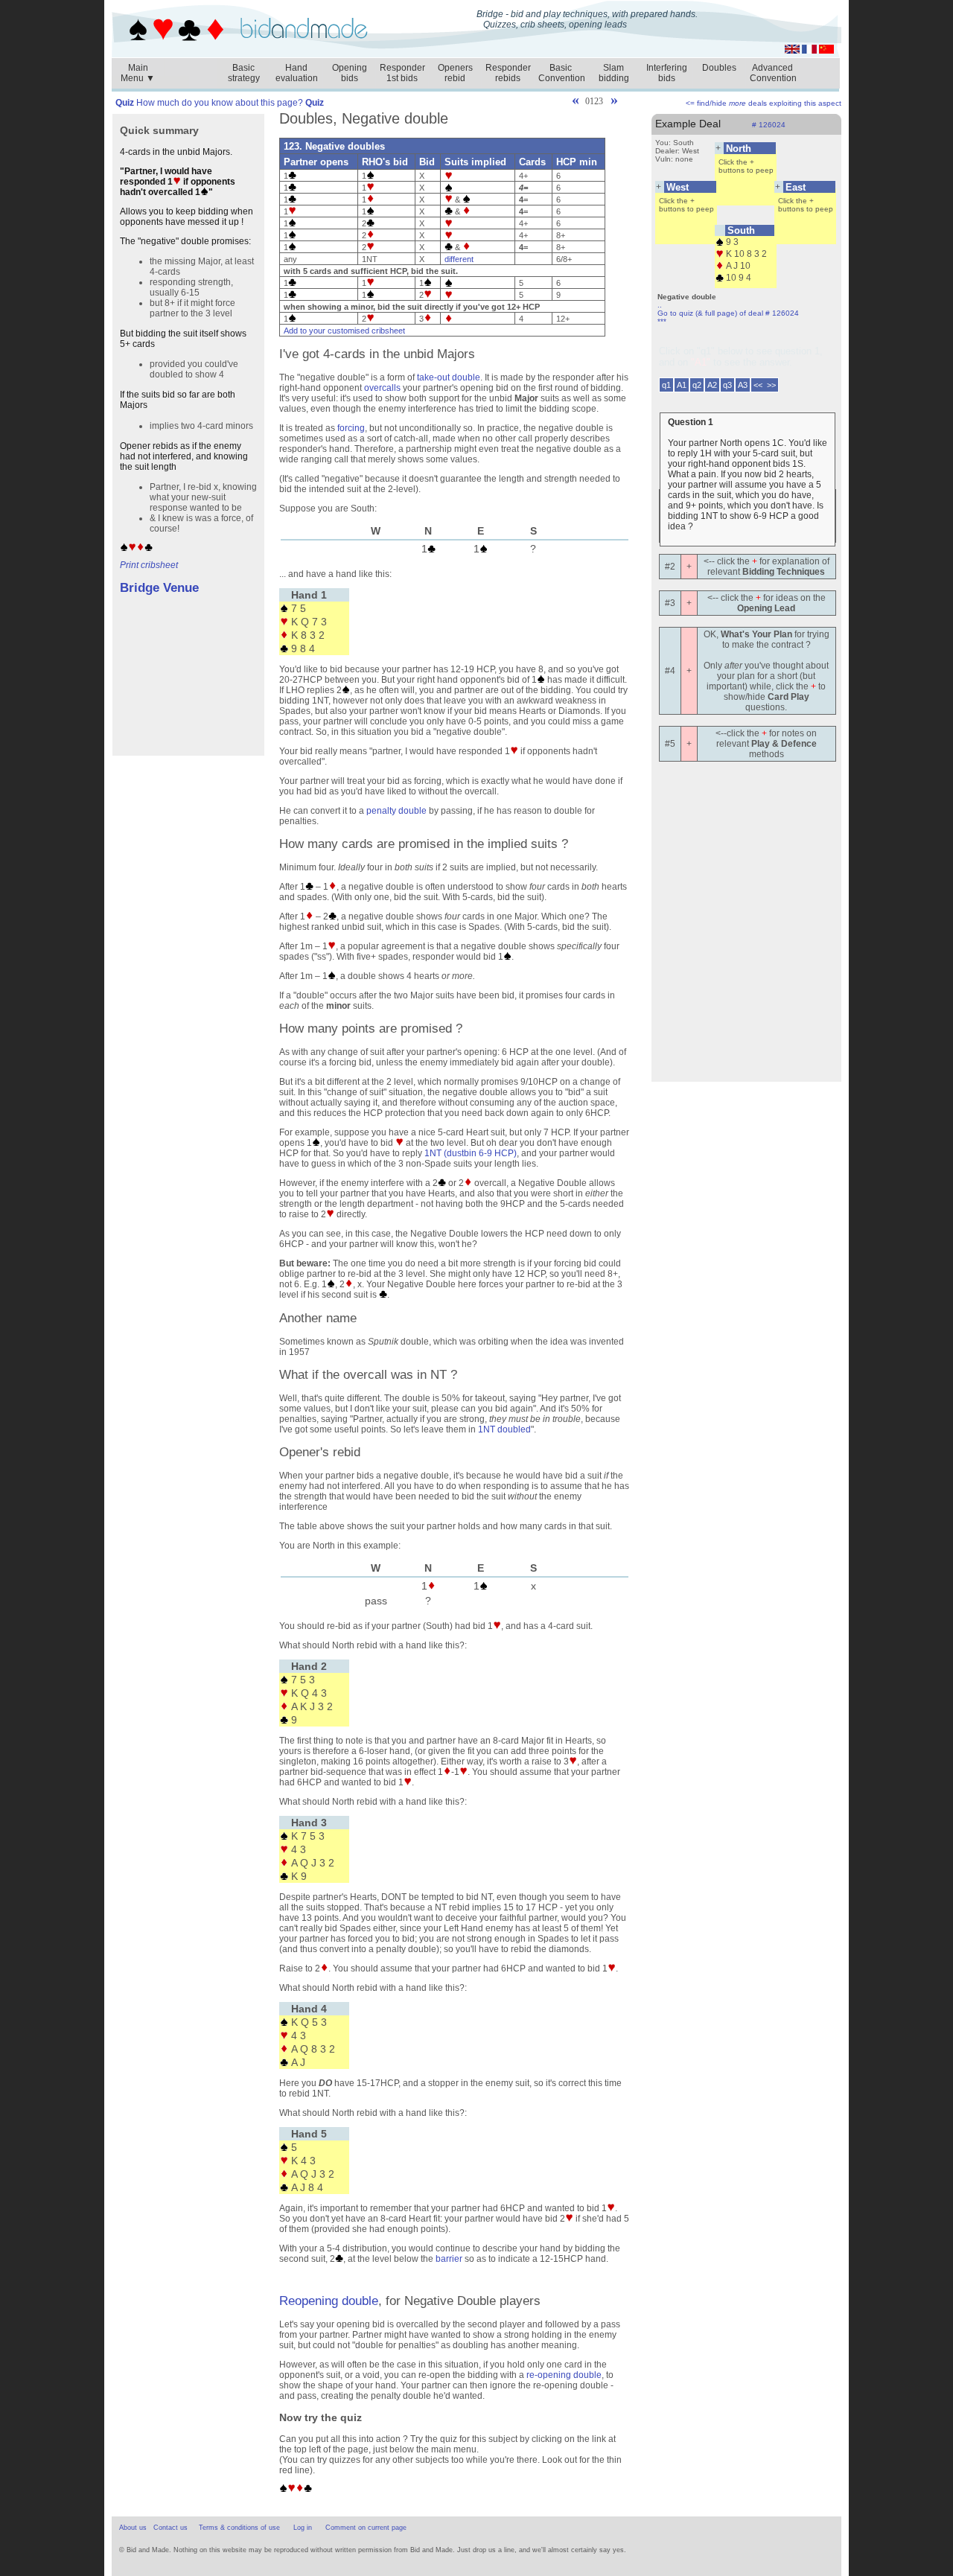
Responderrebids (508, 73)
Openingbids (350, 73)
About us (133, 2528)
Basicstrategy (244, 73)
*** (662, 321)
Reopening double (329, 2301)
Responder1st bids (402, 73)
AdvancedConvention (773, 73)
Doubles (719, 68)
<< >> (765, 385)
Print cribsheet (149, 565)
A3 (743, 385)
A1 (682, 385)
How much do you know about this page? (220, 103)
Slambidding (614, 73)
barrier (449, 2259)
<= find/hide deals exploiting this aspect (764, 103)
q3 (727, 385)
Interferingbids (667, 73)
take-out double (449, 377)
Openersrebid (455, 73)
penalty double (396, 811)
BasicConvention (562, 73)
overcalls (382, 388)
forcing (351, 428)
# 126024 (769, 125)
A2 (712, 385)
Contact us (170, 2528)
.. (660, 305)
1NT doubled (504, 1429)
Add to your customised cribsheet (344, 331)
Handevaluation (297, 73)
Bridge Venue (159, 588)
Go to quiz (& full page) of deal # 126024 (728, 313)
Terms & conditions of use (239, 2528)
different (459, 259)
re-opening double (564, 2375)
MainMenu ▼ (138, 69)
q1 (666, 385)
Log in (303, 2528)
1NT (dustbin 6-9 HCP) (471, 1153)
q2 (697, 385)
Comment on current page (366, 2528)
